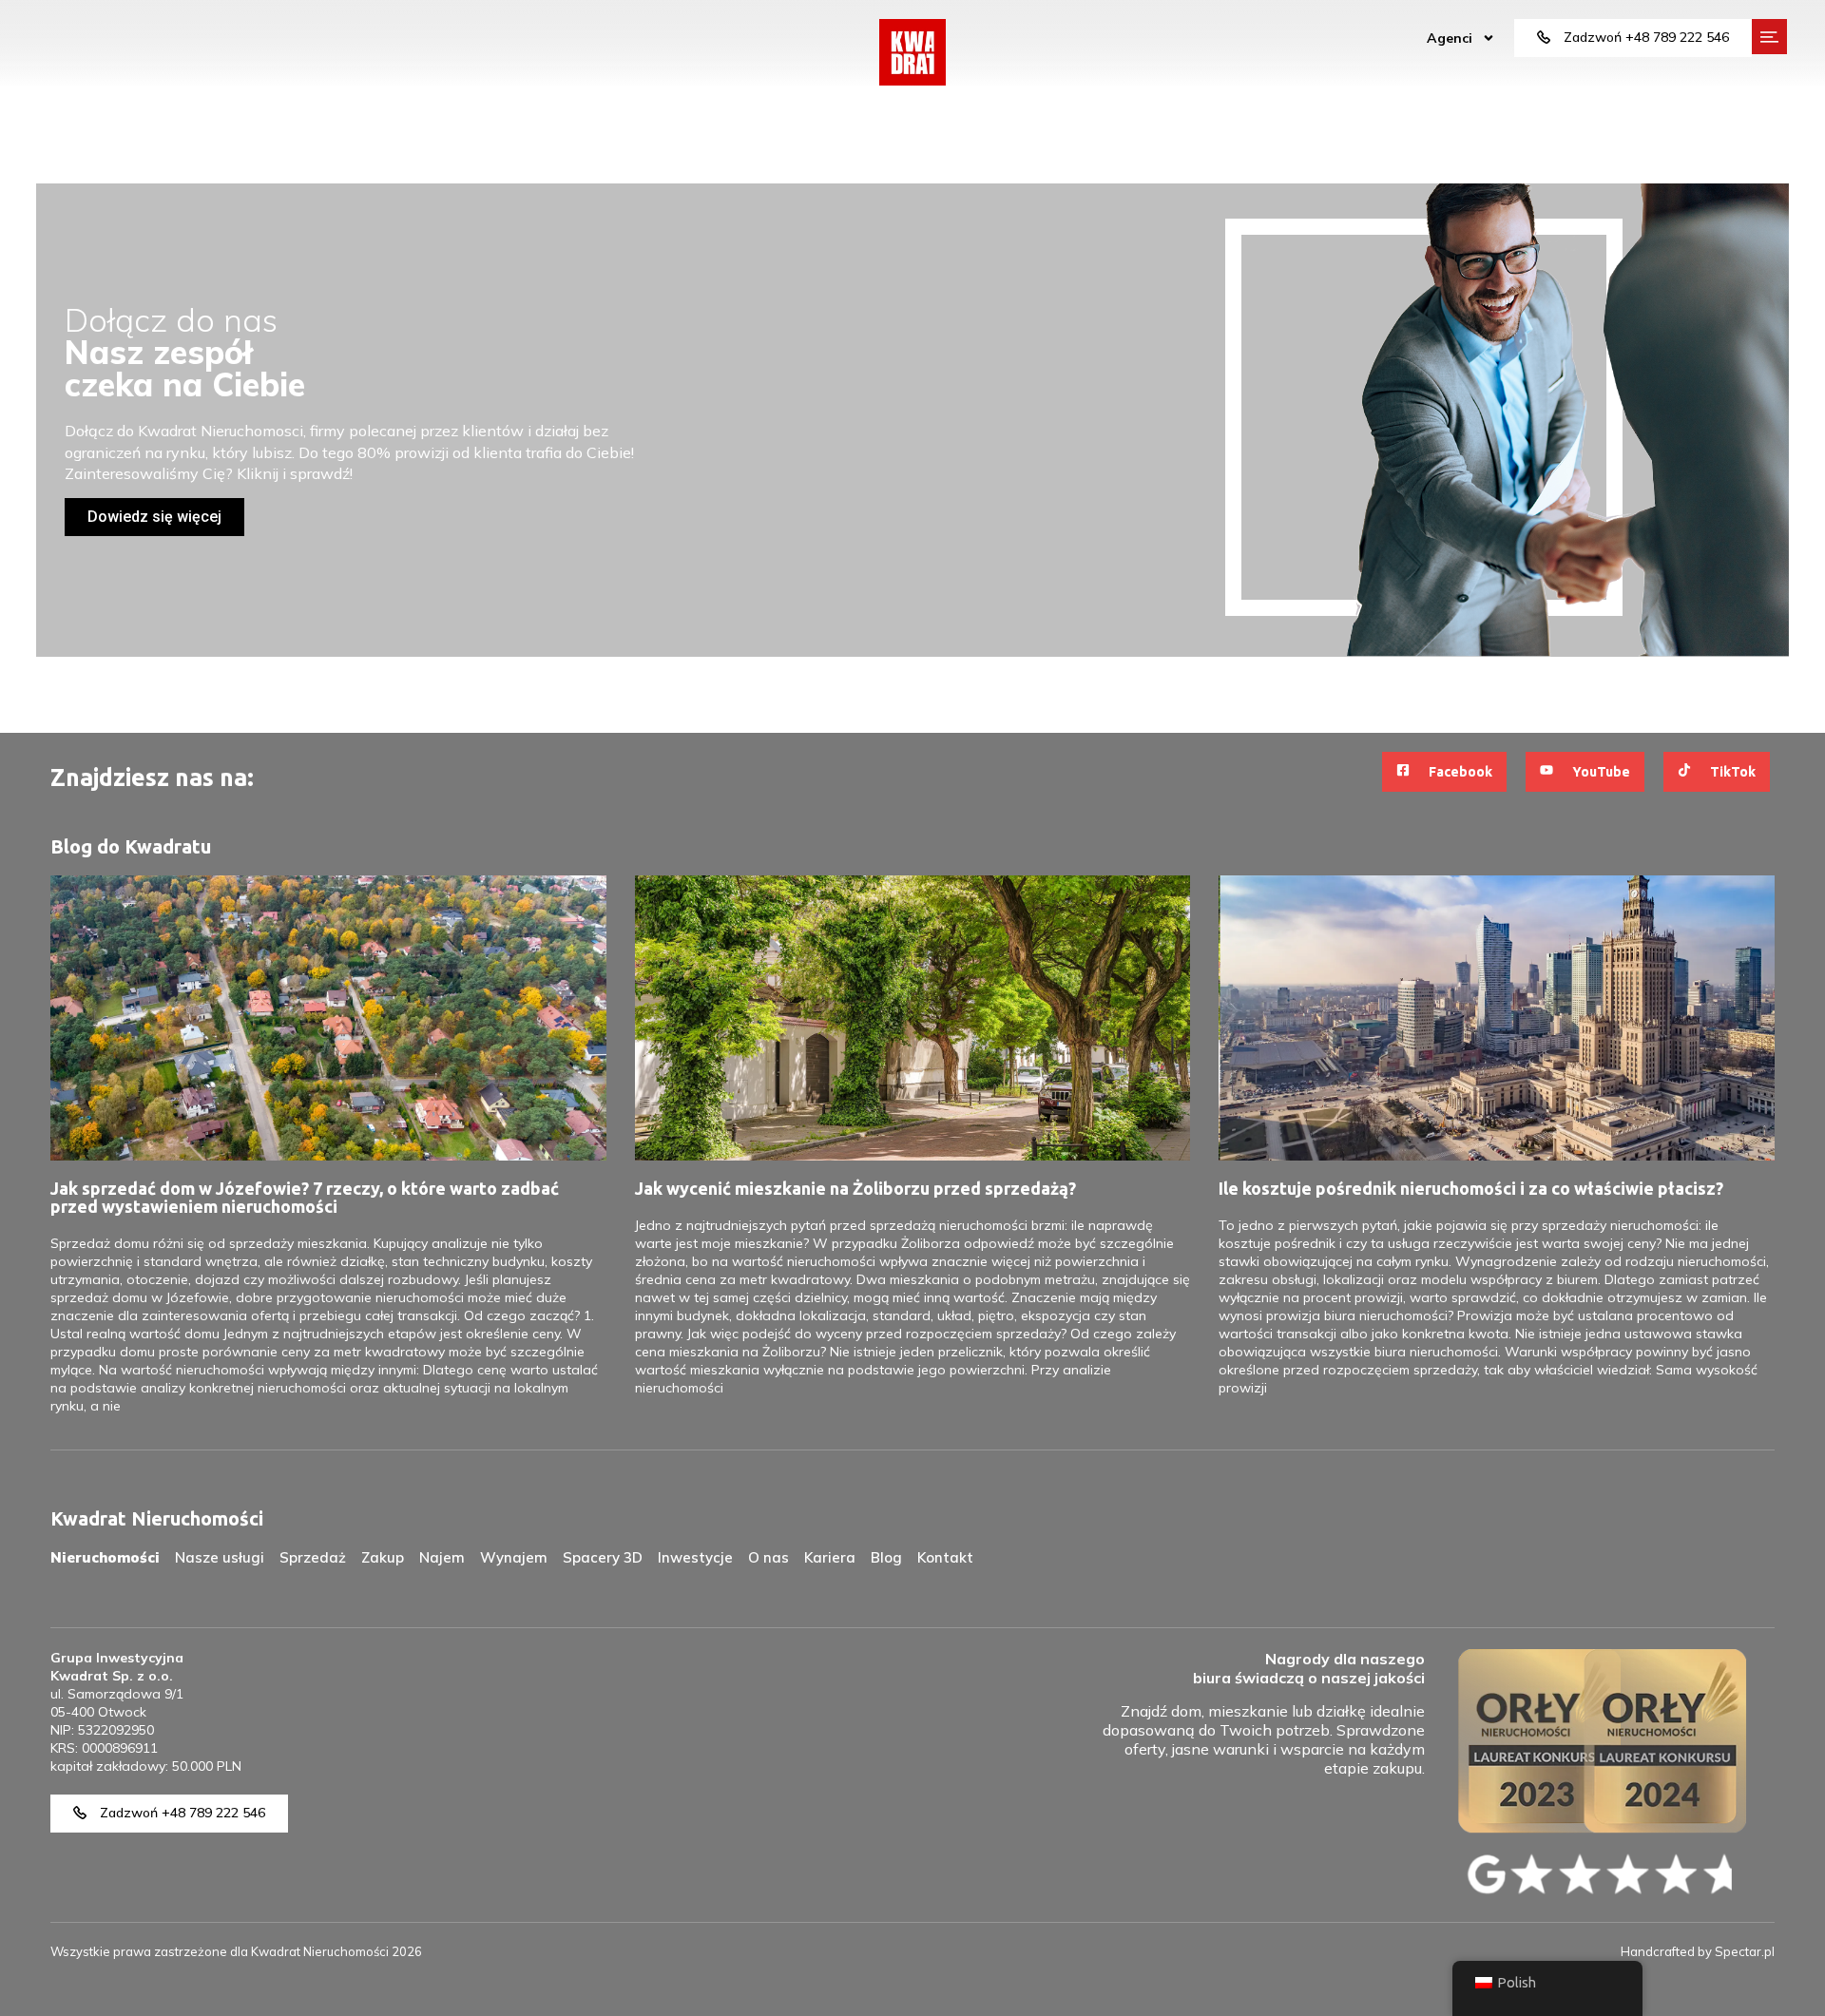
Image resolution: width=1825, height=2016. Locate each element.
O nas (768, 1557)
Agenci (1450, 38)
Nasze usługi (220, 1557)
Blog (886, 1557)
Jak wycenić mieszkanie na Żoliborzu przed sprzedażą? (855, 1188)
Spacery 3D (603, 1557)
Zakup (383, 1557)
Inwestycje (695, 1557)
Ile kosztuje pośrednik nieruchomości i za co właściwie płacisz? (1471, 1188)
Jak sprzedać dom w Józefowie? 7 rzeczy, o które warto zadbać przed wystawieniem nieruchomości (305, 1197)
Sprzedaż (313, 1557)
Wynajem (514, 1557)
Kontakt (945, 1557)
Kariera (830, 1557)
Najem (442, 1557)
